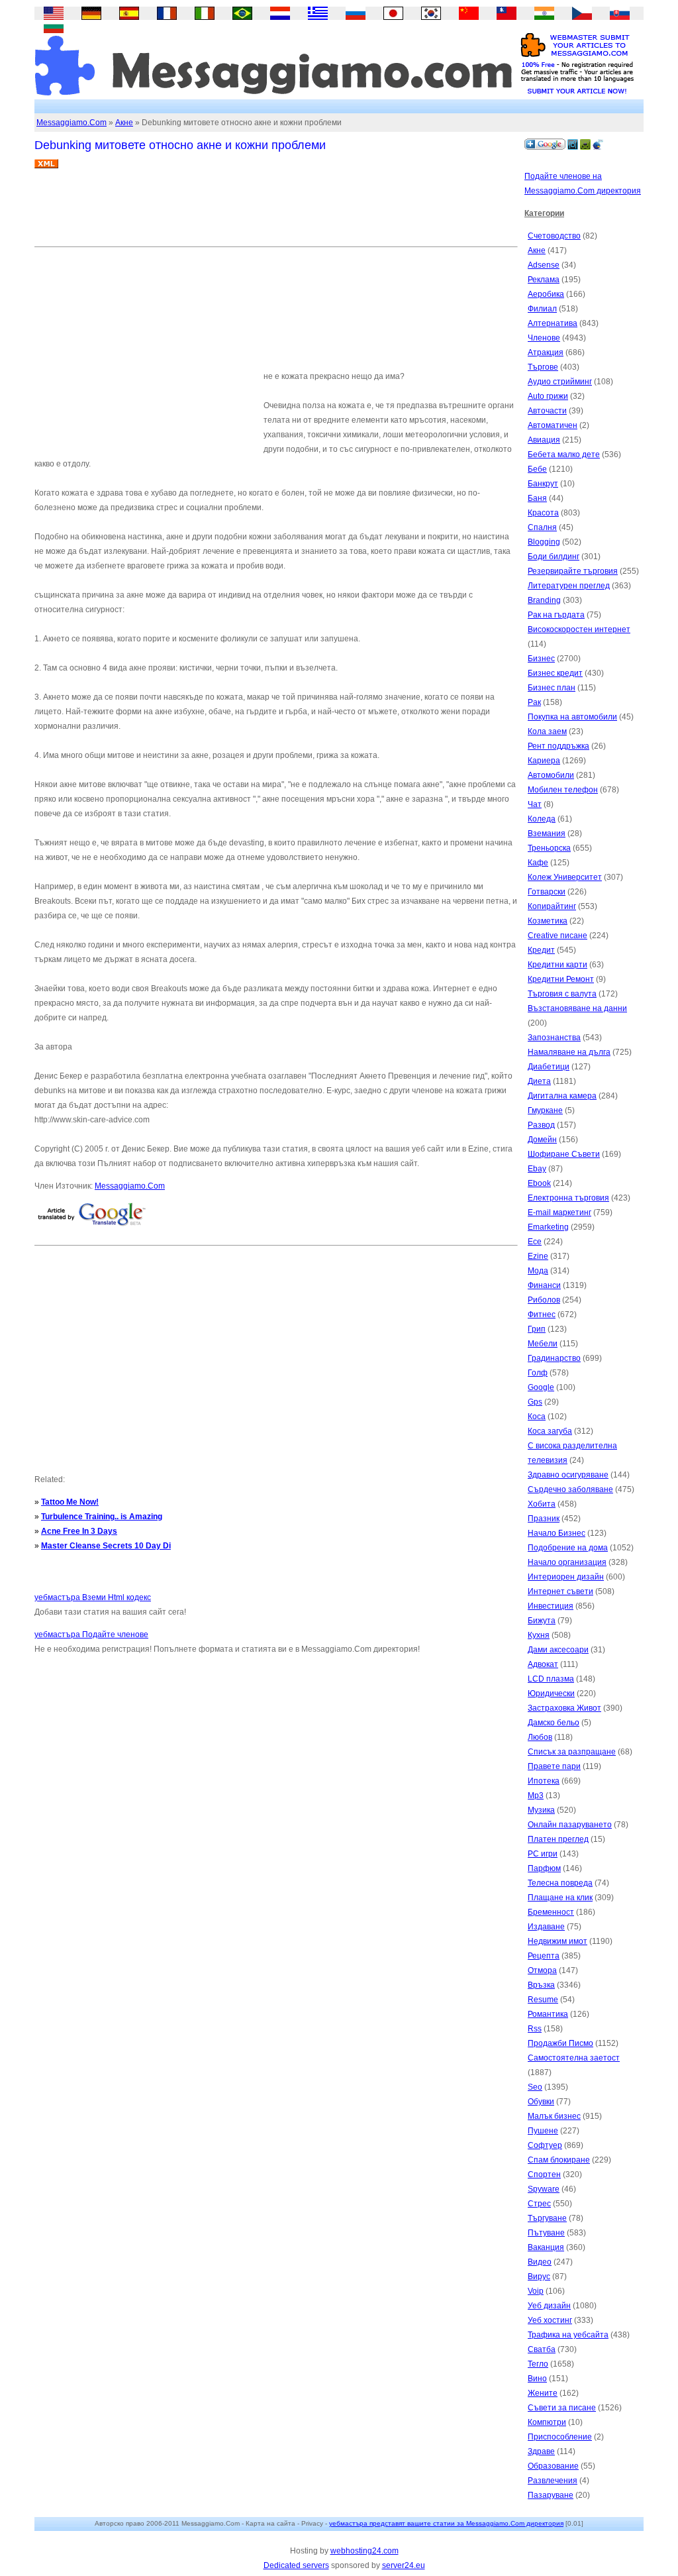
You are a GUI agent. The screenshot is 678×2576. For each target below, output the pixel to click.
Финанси (544, 1285)
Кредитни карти (557, 965)
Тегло (538, 2364)
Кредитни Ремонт (561, 979)
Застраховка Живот (564, 1708)
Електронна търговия (568, 1198)
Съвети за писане (562, 2408)
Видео (540, 2262)
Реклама (544, 280)
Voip (536, 2291)
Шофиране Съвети (564, 1154)
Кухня (539, 1635)
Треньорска (549, 848)
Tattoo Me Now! (70, 1502)
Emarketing (548, 1227)
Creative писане (557, 936)
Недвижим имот (557, 1941)
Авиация (544, 440)
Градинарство (554, 1358)
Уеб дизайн (549, 2306)
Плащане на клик (560, 1898)
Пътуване (546, 2233)
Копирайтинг (552, 906)
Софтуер (545, 2145)
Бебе (537, 469)
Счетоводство (554, 236)
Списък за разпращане (572, 1752)
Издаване (546, 1927)
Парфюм (544, 1868)
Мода (538, 1271)
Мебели (543, 1344)
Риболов (544, 1300)
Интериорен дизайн (566, 1577)
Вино (537, 2379)
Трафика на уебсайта (568, 2335)
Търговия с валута (562, 994)
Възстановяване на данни (577, 1008)
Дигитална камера (562, 1096)
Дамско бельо (554, 1723)
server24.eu (404, 2565)
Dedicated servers (296, 2565)
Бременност (551, 1912)
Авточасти (547, 411)
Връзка (541, 1985)
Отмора (542, 1970)
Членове (544, 338)
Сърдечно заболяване (570, 1489)
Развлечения (553, 2481)
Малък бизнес (554, 2116)
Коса (537, 1417)
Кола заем (547, 731)
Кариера (544, 761)
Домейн (542, 1140)
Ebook (539, 1183)
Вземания (547, 833)
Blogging (544, 542)
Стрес (539, 2204)
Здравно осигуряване (568, 1475)
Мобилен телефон (563, 790)
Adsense (544, 265)
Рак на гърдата (556, 615)
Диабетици (549, 1067)
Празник (544, 1519)
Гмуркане (545, 1110)
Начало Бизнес (557, 1533)
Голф (538, 1373)
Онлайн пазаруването (570, 1825)
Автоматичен (553, 425)
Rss (535, 2029)
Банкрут (543, 484)
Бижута (542, 1621)
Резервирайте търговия (573, 571)
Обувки (541, 2102)
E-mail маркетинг (559, 1212)
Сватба (542, 2349)
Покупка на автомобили (572, 717)
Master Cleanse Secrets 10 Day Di (106, 1546)
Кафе (538, 863)
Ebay (537, 1169)
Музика (541, 1810)
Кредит (541, 950)
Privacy (312, 2523)
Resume (543, 2000)
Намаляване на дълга (569, 1052)
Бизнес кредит (555, 673)
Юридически (551, 1693)
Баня (537, 498)
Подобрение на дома (568, 1548)
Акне (124, 123)
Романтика (548, 2014)
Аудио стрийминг (560, 382)
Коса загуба (550, 1431)
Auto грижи (548, 396)
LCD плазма (551, 1679)
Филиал (542, 309)
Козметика (548, 921)
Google (541, 1387)
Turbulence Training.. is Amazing (102, 1517)
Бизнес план (552, 688)
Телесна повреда (560, 1883)
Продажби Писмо (560, 2043)
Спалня (542, 527)
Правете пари (554, 1766)
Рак (534, 702)
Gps (535, 1402)
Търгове (543, 367)
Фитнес (542, 1315)
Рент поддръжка (558, 746)
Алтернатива (553, 323)
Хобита (542, 1504)
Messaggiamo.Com (72, 123)
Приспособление (560, 2437)
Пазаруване (551, 2495)
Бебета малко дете (564, 455)
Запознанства (554, 1038)
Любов (540, 1737)
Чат (535, 804)
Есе (535, 1242)
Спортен (544, 2174)
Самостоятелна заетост (574, 2058)
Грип (537, 1329)
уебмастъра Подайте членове (91, 1635)
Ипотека (544, 1781)
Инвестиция (551, 1606)
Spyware (544, 2189)
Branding (544, 600)
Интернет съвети (560, 1591)
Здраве (541, 2451)
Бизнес (541, 659)
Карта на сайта (270, 2523)
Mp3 (536, 1796)
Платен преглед (558, 1839)
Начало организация (567, 1562)
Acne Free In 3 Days (79, 1531)
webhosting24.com (364, 2551)
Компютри (547, 2422)
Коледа (542, 819)
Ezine (538, 1256)
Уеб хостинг (550, 2320)
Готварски (547, 892)
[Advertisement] (275, 213)
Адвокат (543, 1664)
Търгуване (547, 2218)
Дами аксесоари (558, 1650)
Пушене (543, 2131)
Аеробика (546, 294)
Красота (543, 513)
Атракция (546, 352)
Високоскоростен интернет (579, 629)
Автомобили (551, 775)
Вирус (539, 2277)
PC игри (543, 1854)
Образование (553, 2466)
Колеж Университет (565, 877)
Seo (535, 2087)
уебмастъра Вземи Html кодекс (93, 1597)
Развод (541, 1125)
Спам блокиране (559, 2160)
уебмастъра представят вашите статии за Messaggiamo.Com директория (446, 2523)
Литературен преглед (569, 586)
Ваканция (546, 2247)
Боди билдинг (554, 557)
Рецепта (544, 1956)
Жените (543, 2393)
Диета (539, 1081)
